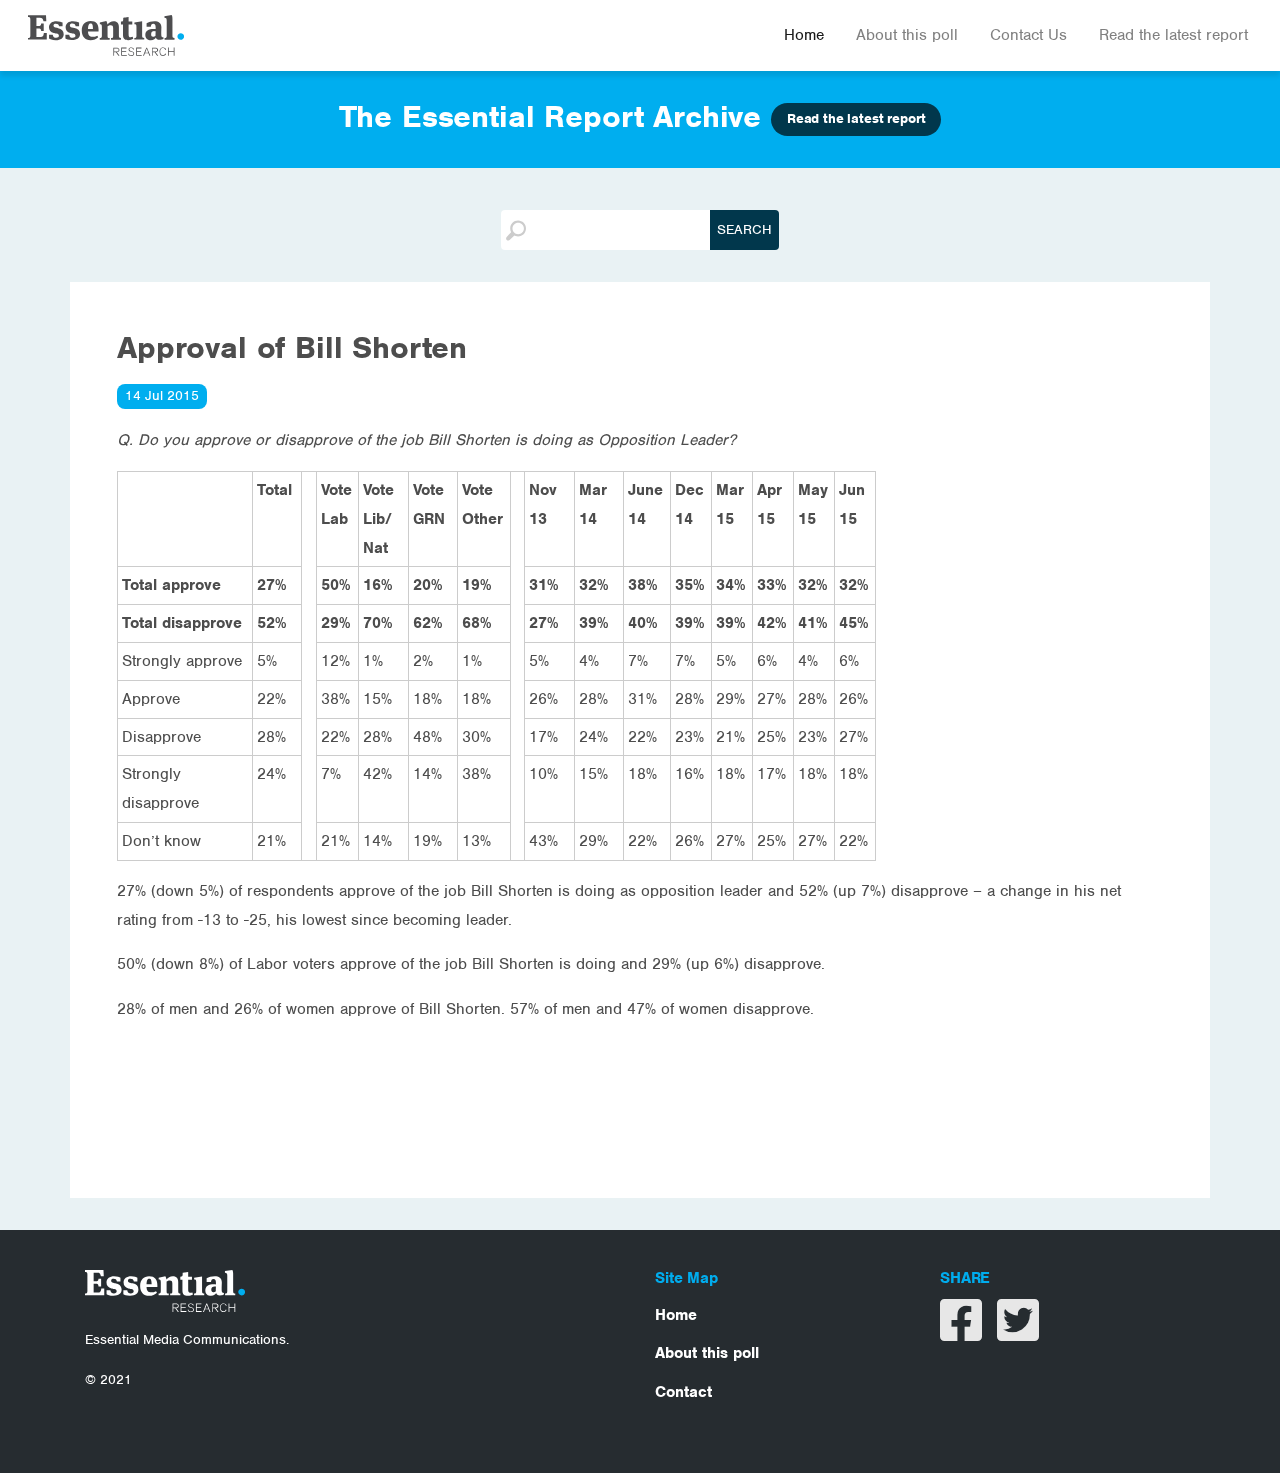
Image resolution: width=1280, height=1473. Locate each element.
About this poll (907, 35)
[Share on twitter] (1018, 1333)
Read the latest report (1173, 35)
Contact (683, 1392)
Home (804, 35)
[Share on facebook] (963, 1333)
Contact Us (1028, 35)
